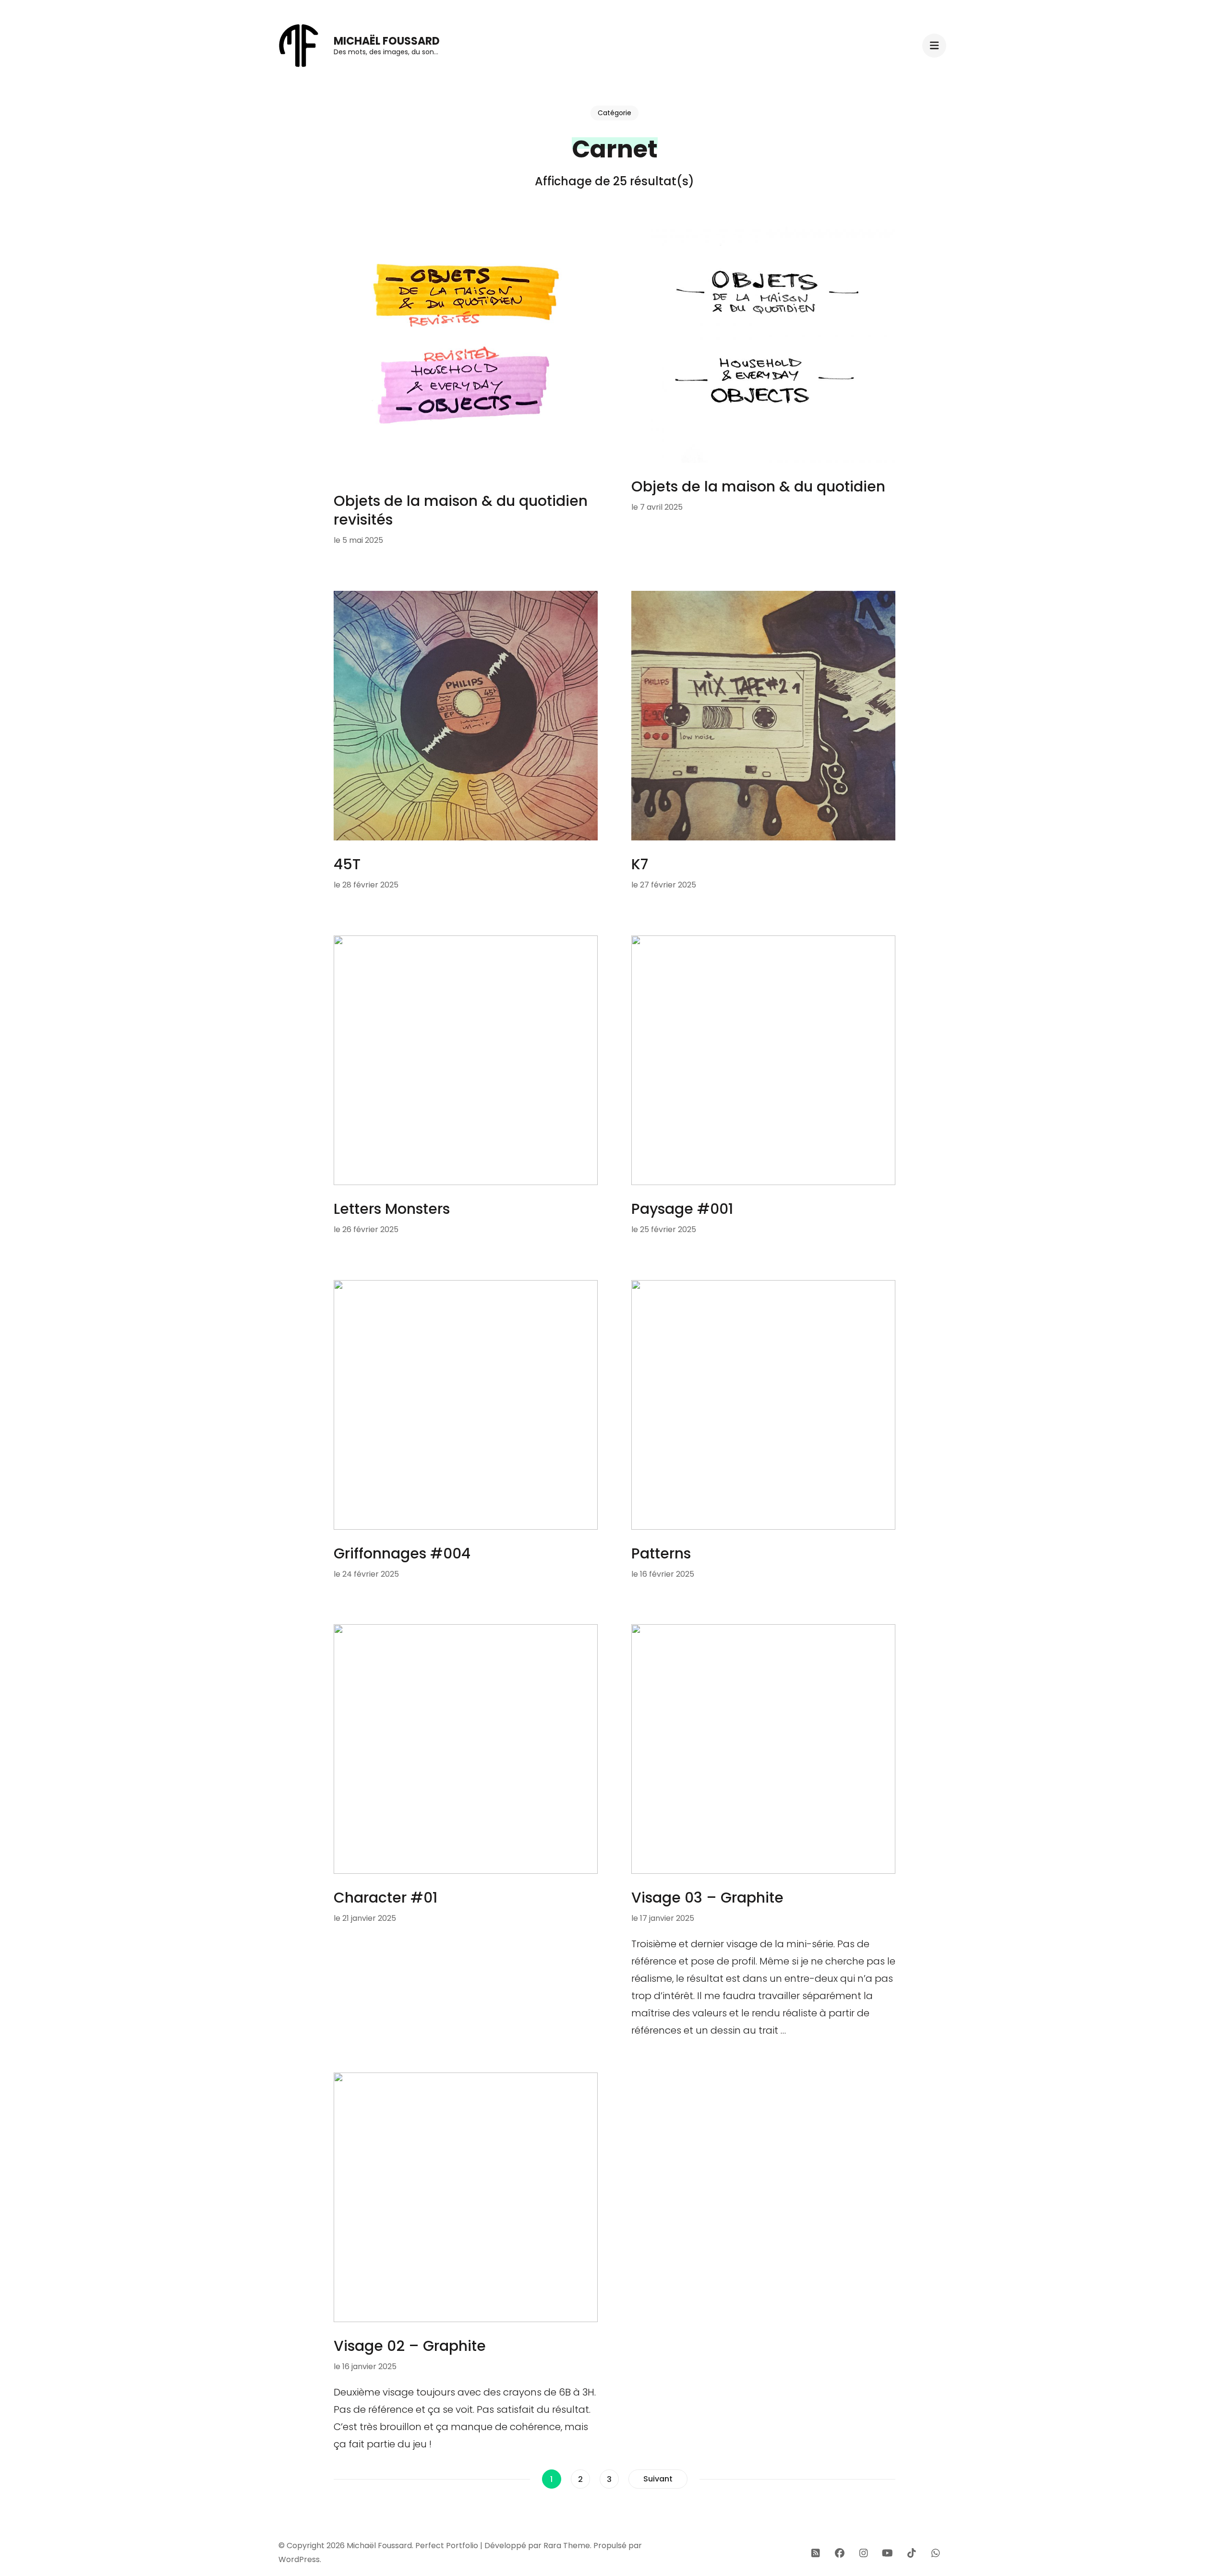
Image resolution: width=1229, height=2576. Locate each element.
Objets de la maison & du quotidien (758, 486)
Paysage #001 (682, 1209)
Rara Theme (567, 2546)
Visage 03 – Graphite (707, 1898)
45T (347, 864)
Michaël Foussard (387, 41)
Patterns (661, 1553)
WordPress (299, 2559)
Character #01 (386, 1898)
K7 (640, 864)
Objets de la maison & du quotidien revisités (461, 510)
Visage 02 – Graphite (410, 2346)
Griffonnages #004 (402, 1553)
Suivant (658, 2479)
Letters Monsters (392, 1209)
